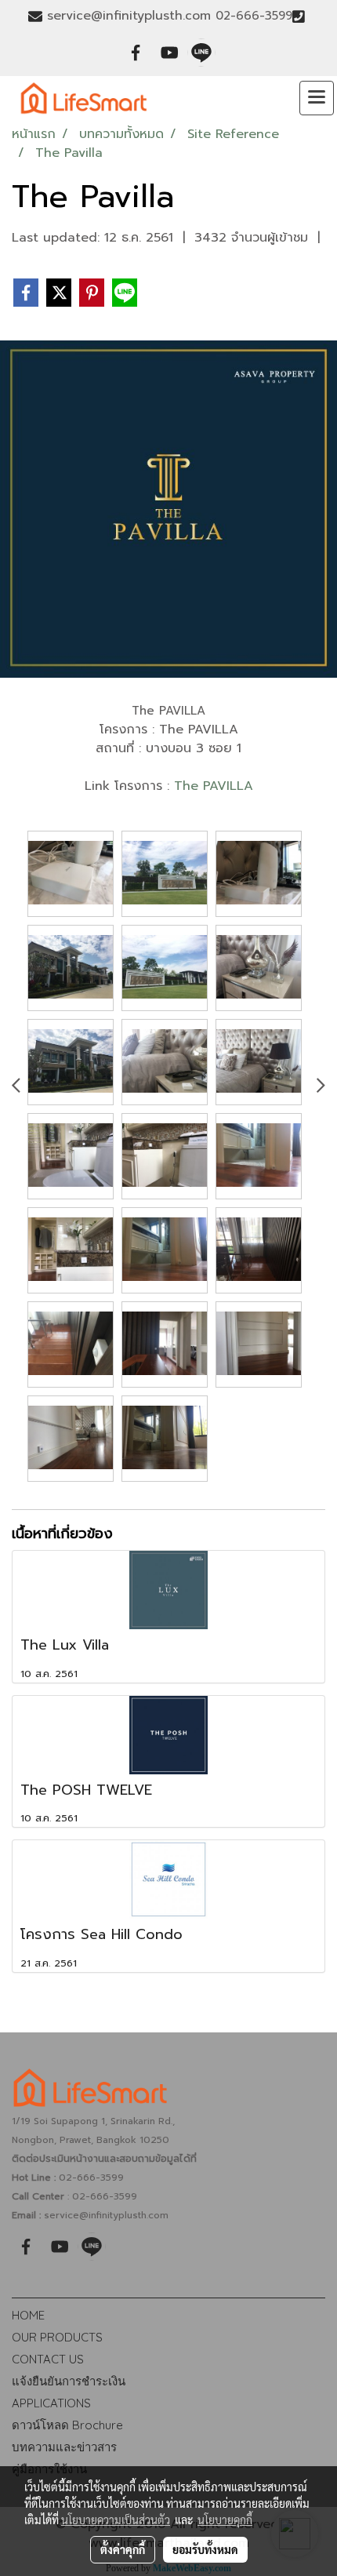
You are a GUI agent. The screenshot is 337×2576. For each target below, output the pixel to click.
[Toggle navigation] (317, 98)
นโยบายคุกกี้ (225, 2520)
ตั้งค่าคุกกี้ (123, 2549)
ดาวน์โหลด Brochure (67, 2425)
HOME (28, 2315)
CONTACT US (48, 2359)
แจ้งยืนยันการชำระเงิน (69, 2381)
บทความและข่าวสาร (64, 2447)
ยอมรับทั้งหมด (205, 2549)
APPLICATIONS (51, 2403)
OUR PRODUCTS (57, 2337)
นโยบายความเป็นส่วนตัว (116, 2520)
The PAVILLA (214, 786)
